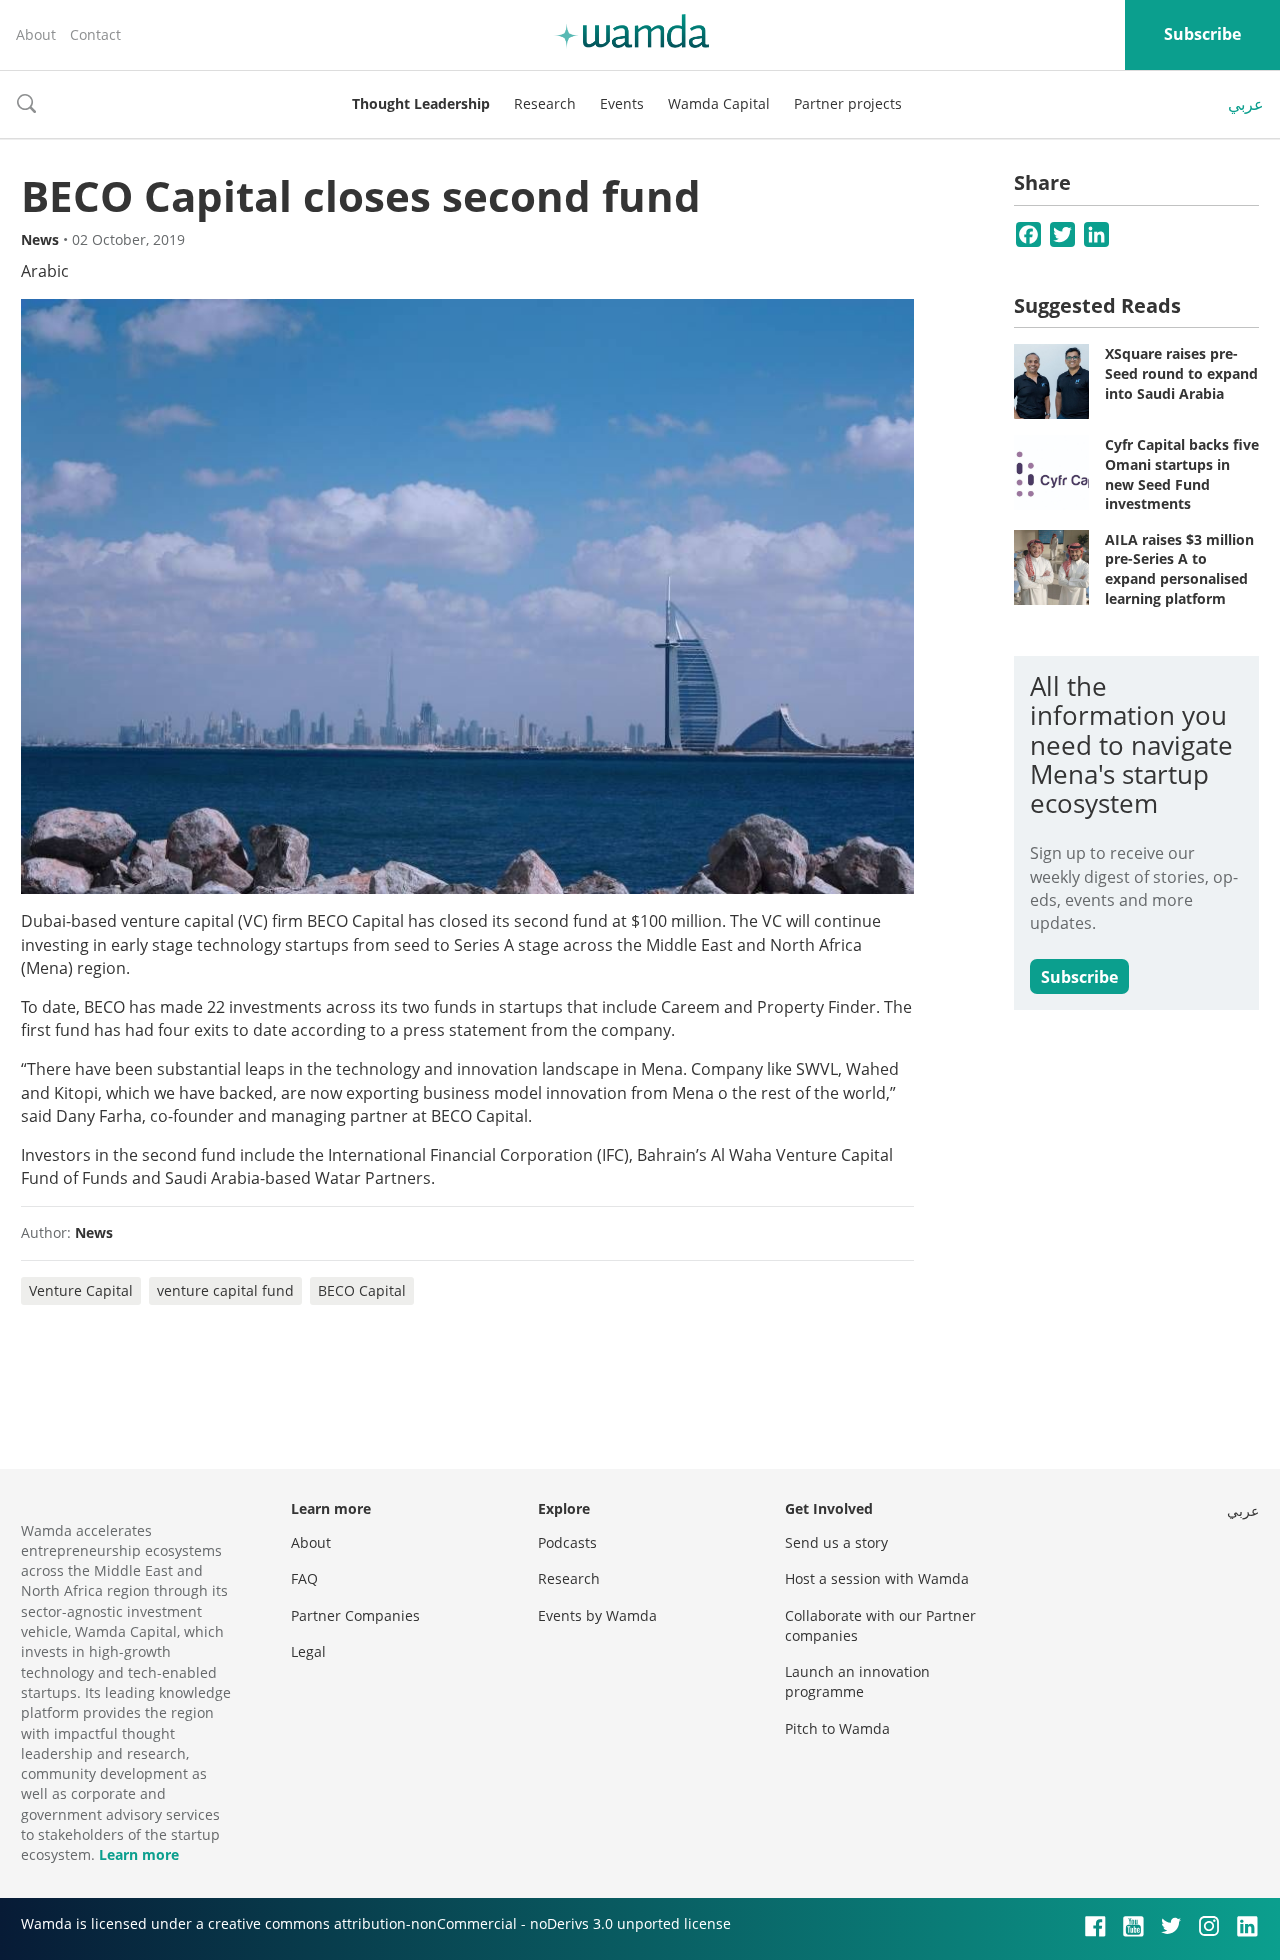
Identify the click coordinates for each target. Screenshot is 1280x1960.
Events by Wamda (597, 1615)
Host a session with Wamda (877, 1578)
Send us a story (836, 1542)
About (36, 34)
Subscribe (1202, 34)
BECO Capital (362, 1290)
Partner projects (848, 103)
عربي (1246, 104)
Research (545, 103)
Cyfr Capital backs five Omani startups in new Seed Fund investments (1182, 474)
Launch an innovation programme (857, 1681)
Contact (95, 34)
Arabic (45, 271)
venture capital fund (225, 1290)
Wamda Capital (719, 103)
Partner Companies (355, 1615)
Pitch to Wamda (837, 1728)
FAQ (304, 1578)
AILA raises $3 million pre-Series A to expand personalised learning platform (1179, 569)
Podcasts (567, 1542)
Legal (308, 1651)
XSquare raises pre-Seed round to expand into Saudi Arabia (1181, 373)
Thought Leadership (421, 103)
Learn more (139, 1854)
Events (622, 103)
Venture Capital (81, 1290)
